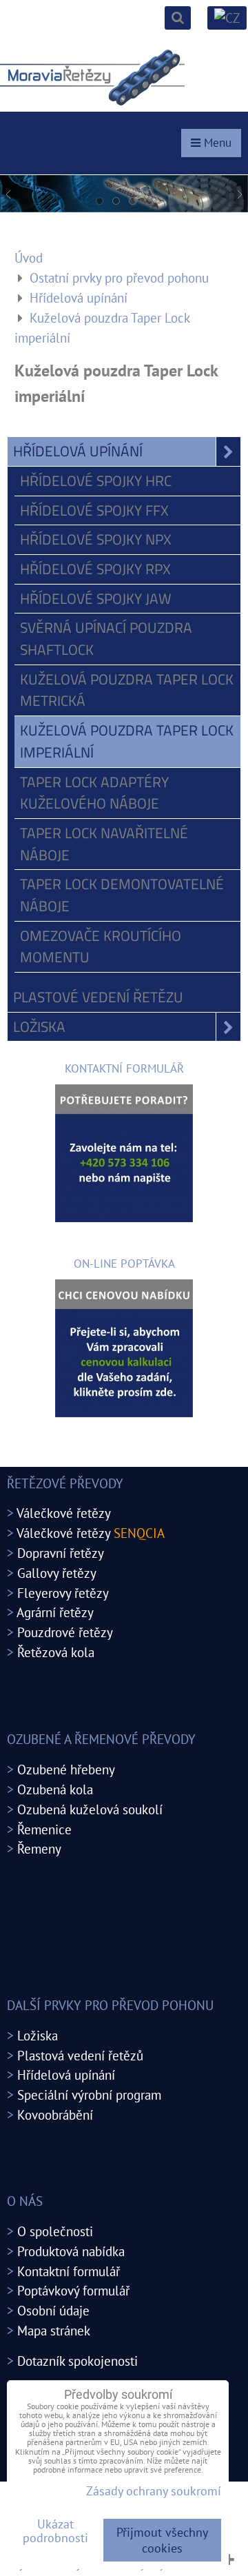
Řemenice (44, 1829)
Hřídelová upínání (78, 451)
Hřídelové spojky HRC (96, 480)
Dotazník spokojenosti (77, 2361)
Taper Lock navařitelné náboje (104, 844)
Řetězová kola (56, 1652)
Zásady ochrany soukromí (154, 2491)
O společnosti (55, 2231)
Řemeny (39, 1848)
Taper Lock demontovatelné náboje (122, 895)
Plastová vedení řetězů (80, 2055)
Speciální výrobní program (89, 2095)
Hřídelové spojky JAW (96, 598)
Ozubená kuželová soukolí (90, 1809)
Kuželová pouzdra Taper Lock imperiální (127, 741)
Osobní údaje (53, 2310)
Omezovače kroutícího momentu (101, 946)
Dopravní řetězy (61, 1553)
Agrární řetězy (55, 1612)
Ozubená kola (55, 1789)
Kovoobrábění (55, 2114)
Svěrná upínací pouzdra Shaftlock (106, 638)
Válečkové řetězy (64, 1513)
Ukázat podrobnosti (55, 2531)
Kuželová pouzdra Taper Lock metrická (127, 690)
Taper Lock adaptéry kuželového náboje (94, 793)
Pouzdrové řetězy (65, 1632)
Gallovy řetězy (57, 1573)
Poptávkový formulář (73, 2290)
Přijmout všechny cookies (162, 2540)
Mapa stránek (54, 2330)
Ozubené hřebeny (66, 1769)
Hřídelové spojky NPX (96, 539)
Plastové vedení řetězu (98, 997)
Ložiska (39, 1026)
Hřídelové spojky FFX (94, 510)
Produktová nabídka (71, 2251)
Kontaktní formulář (69, 2271)
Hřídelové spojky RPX (95, 569)
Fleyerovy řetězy (63, 1593)
